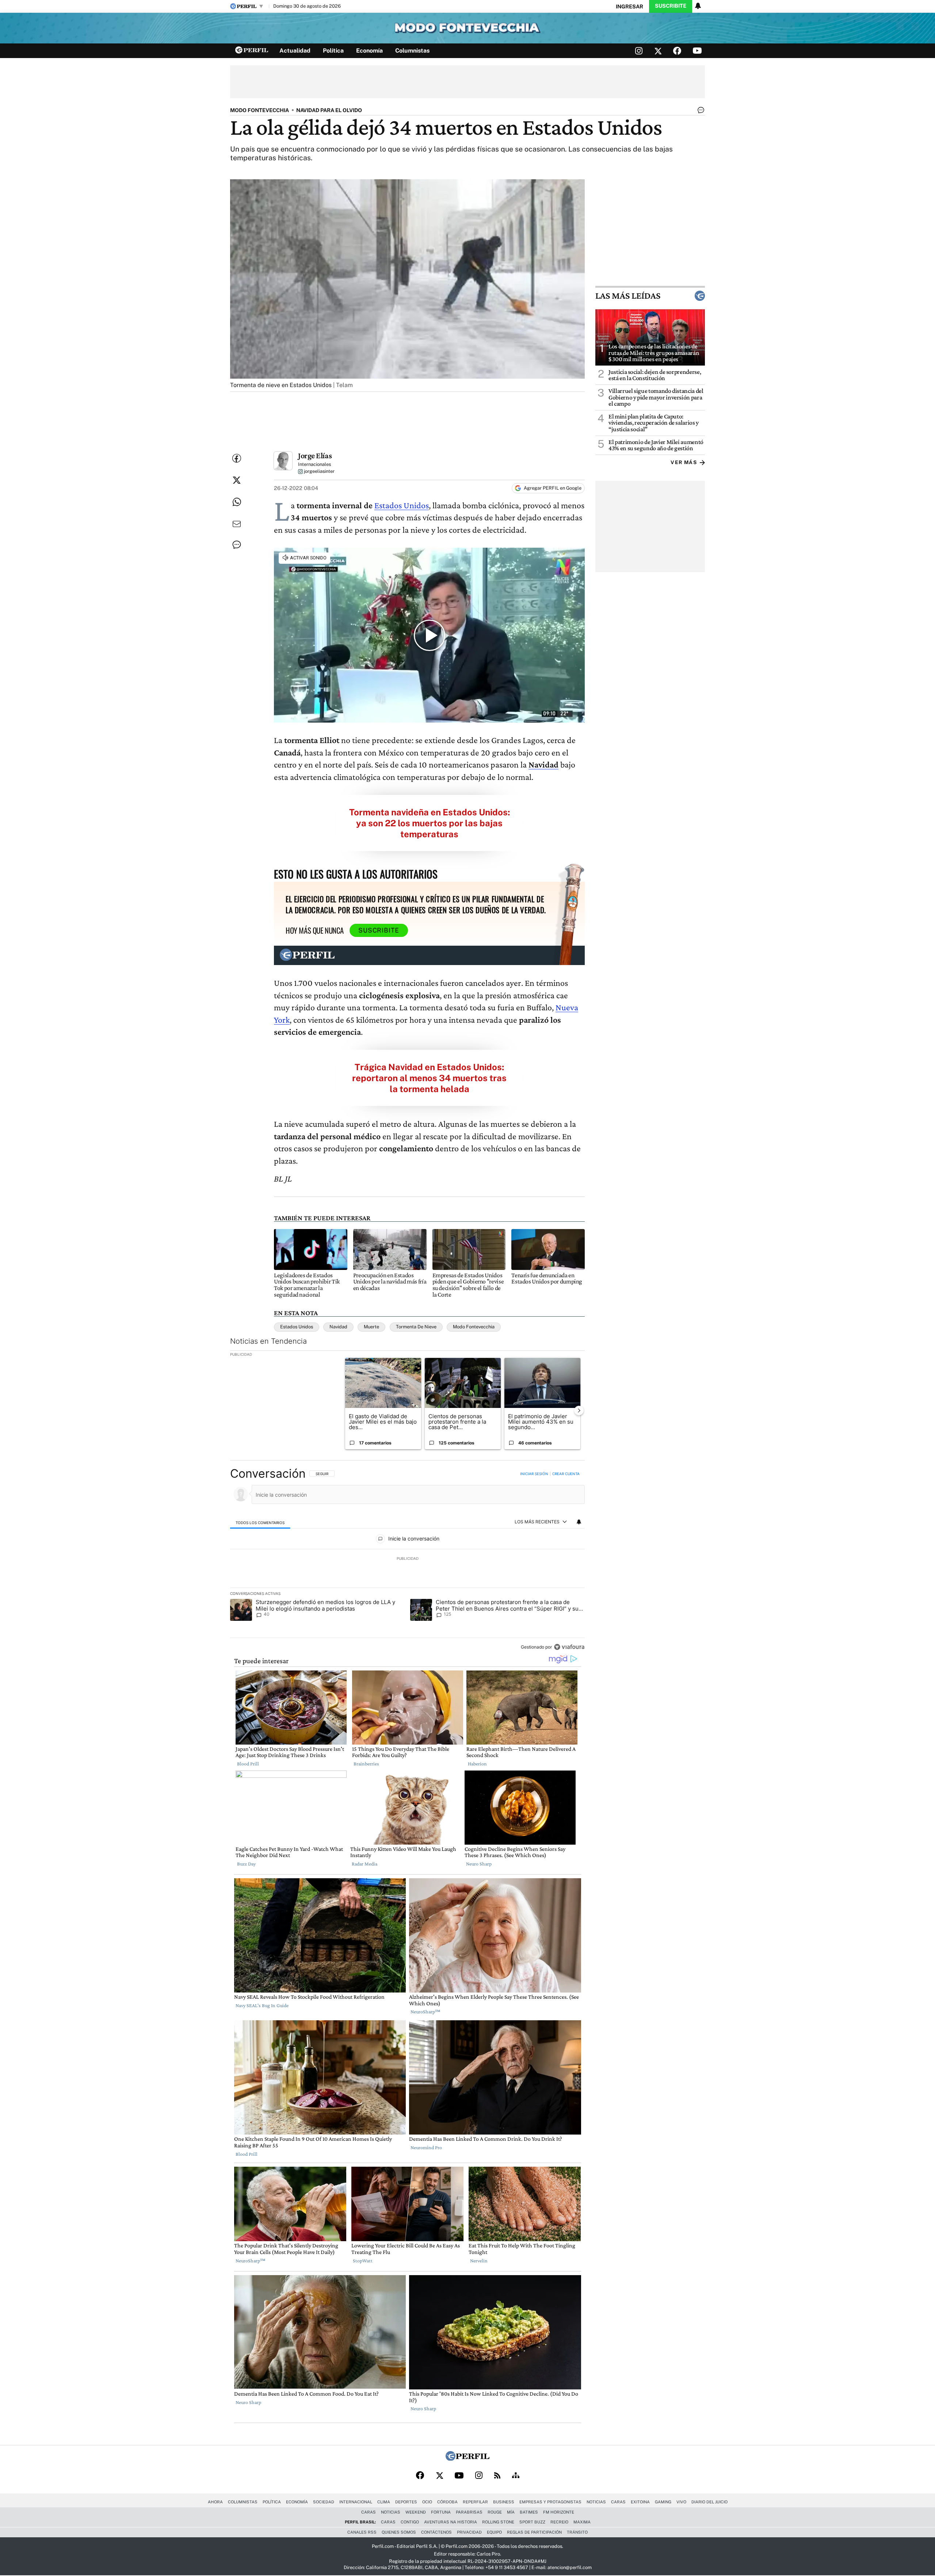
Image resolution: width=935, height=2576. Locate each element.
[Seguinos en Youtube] (697, 51)
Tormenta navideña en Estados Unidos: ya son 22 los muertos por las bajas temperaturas (430, 823)
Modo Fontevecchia (474, 1327)
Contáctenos (436, 2532)
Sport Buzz (532, 2522)
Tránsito (577, 2532)
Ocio (427, 2502)
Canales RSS (362, 2532)
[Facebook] (420, 2476)
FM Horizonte (559, 2512)
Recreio (559, 2522)
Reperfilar (475, 2502)
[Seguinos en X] (658, 51)
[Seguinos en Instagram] (639, 51)
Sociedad (324, 2502)
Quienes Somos (399, 2532)
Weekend (416, 2512)
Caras (618, 2502)
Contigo (410, 2522)
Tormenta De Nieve (416, 1327)
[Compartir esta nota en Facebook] (237, 458)
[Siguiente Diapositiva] (579, 1410)
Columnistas (412, 51)
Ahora (215, 2502)
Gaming (663, 2502)
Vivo (681, 2502)
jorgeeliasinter (319, 472)
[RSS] (497, 2476)
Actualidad (295, 51)
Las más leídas (628, 296)
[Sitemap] (516, 2476)
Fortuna (441, 2512)
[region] (407, 1561)
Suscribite (671, 6)
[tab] (260, 1522)
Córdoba (447, 2502)
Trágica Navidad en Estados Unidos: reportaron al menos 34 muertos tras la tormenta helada (429, 1078)
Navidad (338, 1327)
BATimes (529, 2512)
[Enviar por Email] (237, 524)
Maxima (582, 2522)
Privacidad (469, 2532)
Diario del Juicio (709, 2502)
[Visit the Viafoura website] (569, 1647)
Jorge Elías (315, 456)
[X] (439, 2476)
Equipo (494, 2532)
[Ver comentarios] (699, 112)
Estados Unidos (402, 505)
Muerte (371, 1327)
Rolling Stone (498, 2522)
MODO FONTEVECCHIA (259, 110)
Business (504, 2502)
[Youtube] (459, 2476)
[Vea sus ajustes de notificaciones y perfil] (698, 6)
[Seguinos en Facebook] (677, 51)
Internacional (356, 2502)
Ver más (684, 462)
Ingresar (629, 6)
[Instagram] (479, 2476)
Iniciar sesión (534, 1474)
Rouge (495, 2512)
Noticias (596, 2502)
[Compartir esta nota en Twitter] (237, 480)
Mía (511, 2512)
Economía (369, 51)
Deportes (406, 2502)
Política (333, 51)
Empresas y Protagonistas (550, 2502)
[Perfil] (467, 2459)
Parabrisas (469, 2512)
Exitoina (640, 2502)
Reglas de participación (534, 2532)
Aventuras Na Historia (451, 2522)
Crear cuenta (566, 1474)
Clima (384, 2502)
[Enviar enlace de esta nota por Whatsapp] (237, 502)
